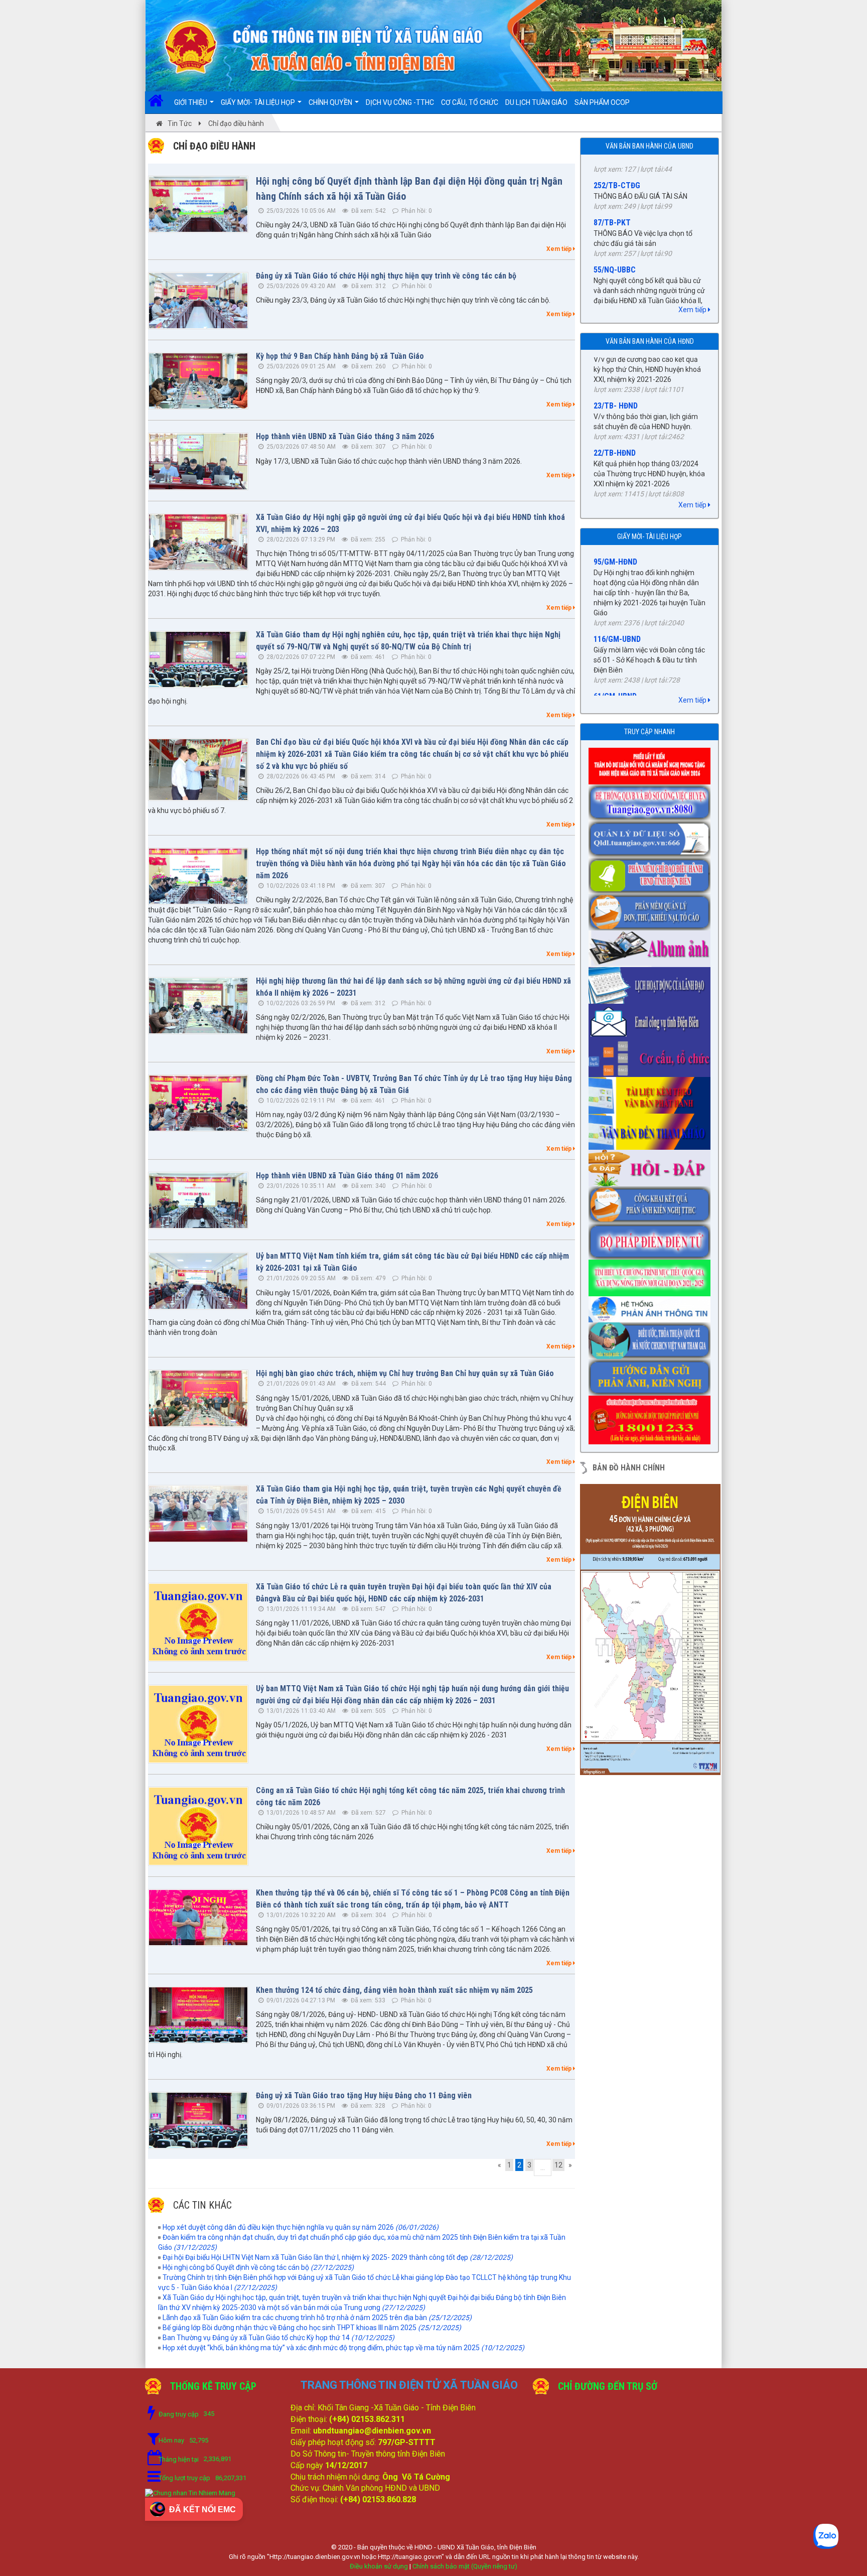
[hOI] (652, 1165)
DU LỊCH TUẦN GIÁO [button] (536, 102)
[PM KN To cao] (652, 909)
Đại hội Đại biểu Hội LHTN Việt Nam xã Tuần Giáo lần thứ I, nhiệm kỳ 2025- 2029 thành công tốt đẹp (338, 2257)
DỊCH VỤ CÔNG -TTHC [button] (400, 102)
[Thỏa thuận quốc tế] (652, 1337)
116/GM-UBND (617, 584)
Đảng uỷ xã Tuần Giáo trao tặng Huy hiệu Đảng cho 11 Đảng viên (364, 2095)
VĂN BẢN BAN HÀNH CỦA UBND (649, 146)
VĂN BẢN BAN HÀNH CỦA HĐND (650, 341)
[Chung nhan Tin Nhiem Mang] (190, 2492)
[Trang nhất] (159, 102)
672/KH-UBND (616, 288)
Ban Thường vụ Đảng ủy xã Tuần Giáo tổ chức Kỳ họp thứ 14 (278, 2338)
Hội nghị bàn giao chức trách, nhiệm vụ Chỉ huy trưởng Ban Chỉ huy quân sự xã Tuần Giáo (405, 1373)
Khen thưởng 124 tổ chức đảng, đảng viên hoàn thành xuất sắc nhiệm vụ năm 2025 (394, 1990)
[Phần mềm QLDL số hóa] (652, 836)
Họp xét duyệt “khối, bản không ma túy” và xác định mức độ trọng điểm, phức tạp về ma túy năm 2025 (343, 2348)
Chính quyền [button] (331, 102)
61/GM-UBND (615, 642)
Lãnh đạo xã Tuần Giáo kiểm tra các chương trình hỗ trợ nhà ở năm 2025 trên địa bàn (317, 2318)
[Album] (652, 945)
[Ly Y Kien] (652, 763)
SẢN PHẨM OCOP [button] (602, 102)
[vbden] (652, 1129)
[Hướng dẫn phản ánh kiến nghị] (652, 1374)
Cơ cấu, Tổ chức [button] (470, 102)
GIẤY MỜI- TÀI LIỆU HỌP (649, 536)
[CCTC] (652, 1055)
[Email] (652, 1019)
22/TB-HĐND (615, 392)
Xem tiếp (560, 249)
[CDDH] (652, 872)
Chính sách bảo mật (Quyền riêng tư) (465, 2566)
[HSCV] (652, 799)
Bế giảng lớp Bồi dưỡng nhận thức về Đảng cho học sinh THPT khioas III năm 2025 (312, 2328)
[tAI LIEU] (652, 1092)
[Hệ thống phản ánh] (652, 1306)
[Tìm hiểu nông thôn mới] (652, 1275)
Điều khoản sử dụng (379, 2566)
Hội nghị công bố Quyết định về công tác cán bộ (258, 2267)
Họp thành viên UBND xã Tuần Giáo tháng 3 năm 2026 (345, 436)
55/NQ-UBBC (615, 201)
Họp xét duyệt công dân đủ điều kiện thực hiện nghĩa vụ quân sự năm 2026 (301, 2227)
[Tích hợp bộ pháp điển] (652, 1238)
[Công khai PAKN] (652, 1202)
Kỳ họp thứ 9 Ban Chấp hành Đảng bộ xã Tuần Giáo (340, 356)
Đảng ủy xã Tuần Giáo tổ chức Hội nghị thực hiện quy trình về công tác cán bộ (386, 276)
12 (558, 2165)
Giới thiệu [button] (191, 102)
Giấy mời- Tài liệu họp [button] (259, 102)
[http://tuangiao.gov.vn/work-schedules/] (652, 982)
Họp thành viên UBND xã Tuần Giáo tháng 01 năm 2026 (347, 1176)
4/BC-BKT (610, 449)
